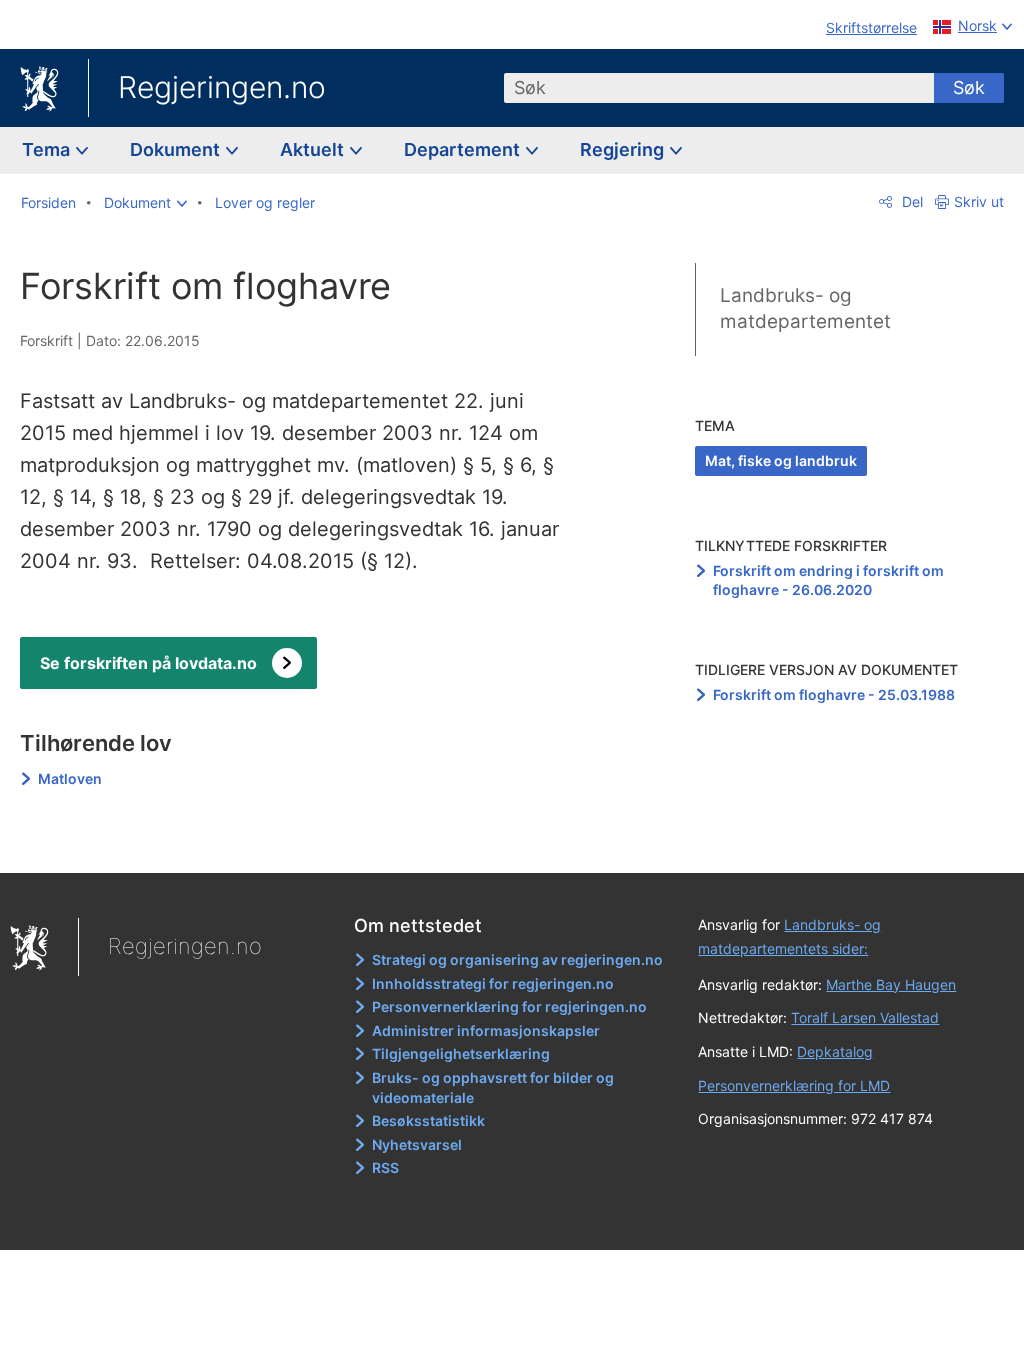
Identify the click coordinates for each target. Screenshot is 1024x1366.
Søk (969, 87)
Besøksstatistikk (428, 1120)
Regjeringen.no (222, 87)
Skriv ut (979, 201)
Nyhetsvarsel (417, 1144)
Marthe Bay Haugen (891, 984)
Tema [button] (48, 149)
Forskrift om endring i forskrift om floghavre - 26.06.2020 (828, 580)
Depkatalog (835, 1051)
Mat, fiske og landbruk (781, 460)
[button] (145, 203)
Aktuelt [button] (314, 149)
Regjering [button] (624, 149)
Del (910, 201)
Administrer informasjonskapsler (486, 1030)
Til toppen (305, 843)
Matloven (70, 778)
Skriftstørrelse (871, 27)
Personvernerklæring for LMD (794, 1085)
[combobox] (719, 88)
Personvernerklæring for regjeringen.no (509, 1006)
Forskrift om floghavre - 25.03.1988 (834, 694)
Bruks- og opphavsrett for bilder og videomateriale (493, 1087)
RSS (385, 1167)
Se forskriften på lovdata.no (148, 663)
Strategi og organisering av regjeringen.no (517, 959)
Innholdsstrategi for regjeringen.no (493, 983)
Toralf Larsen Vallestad (865, 1017)
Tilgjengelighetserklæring (461, 1053)
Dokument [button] (177, 149)
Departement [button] (464, 149)
